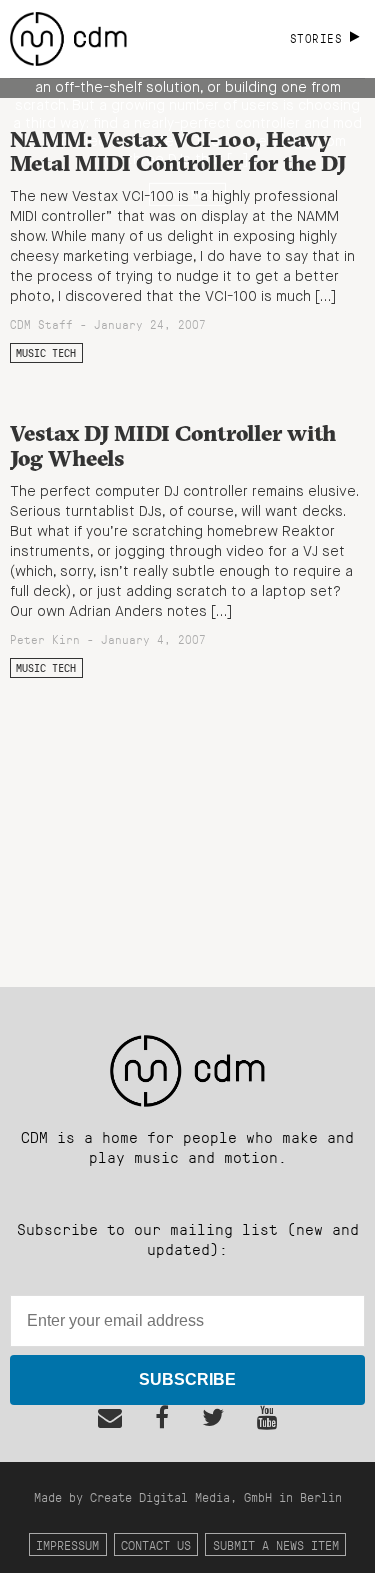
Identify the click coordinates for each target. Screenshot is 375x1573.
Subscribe (187, 1379)
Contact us (156, 1544)
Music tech (46, 353)
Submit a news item (276, 1544)
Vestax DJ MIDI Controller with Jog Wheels (173, 445)
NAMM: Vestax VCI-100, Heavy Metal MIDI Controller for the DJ (178, 151)
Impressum (67, 1544)
